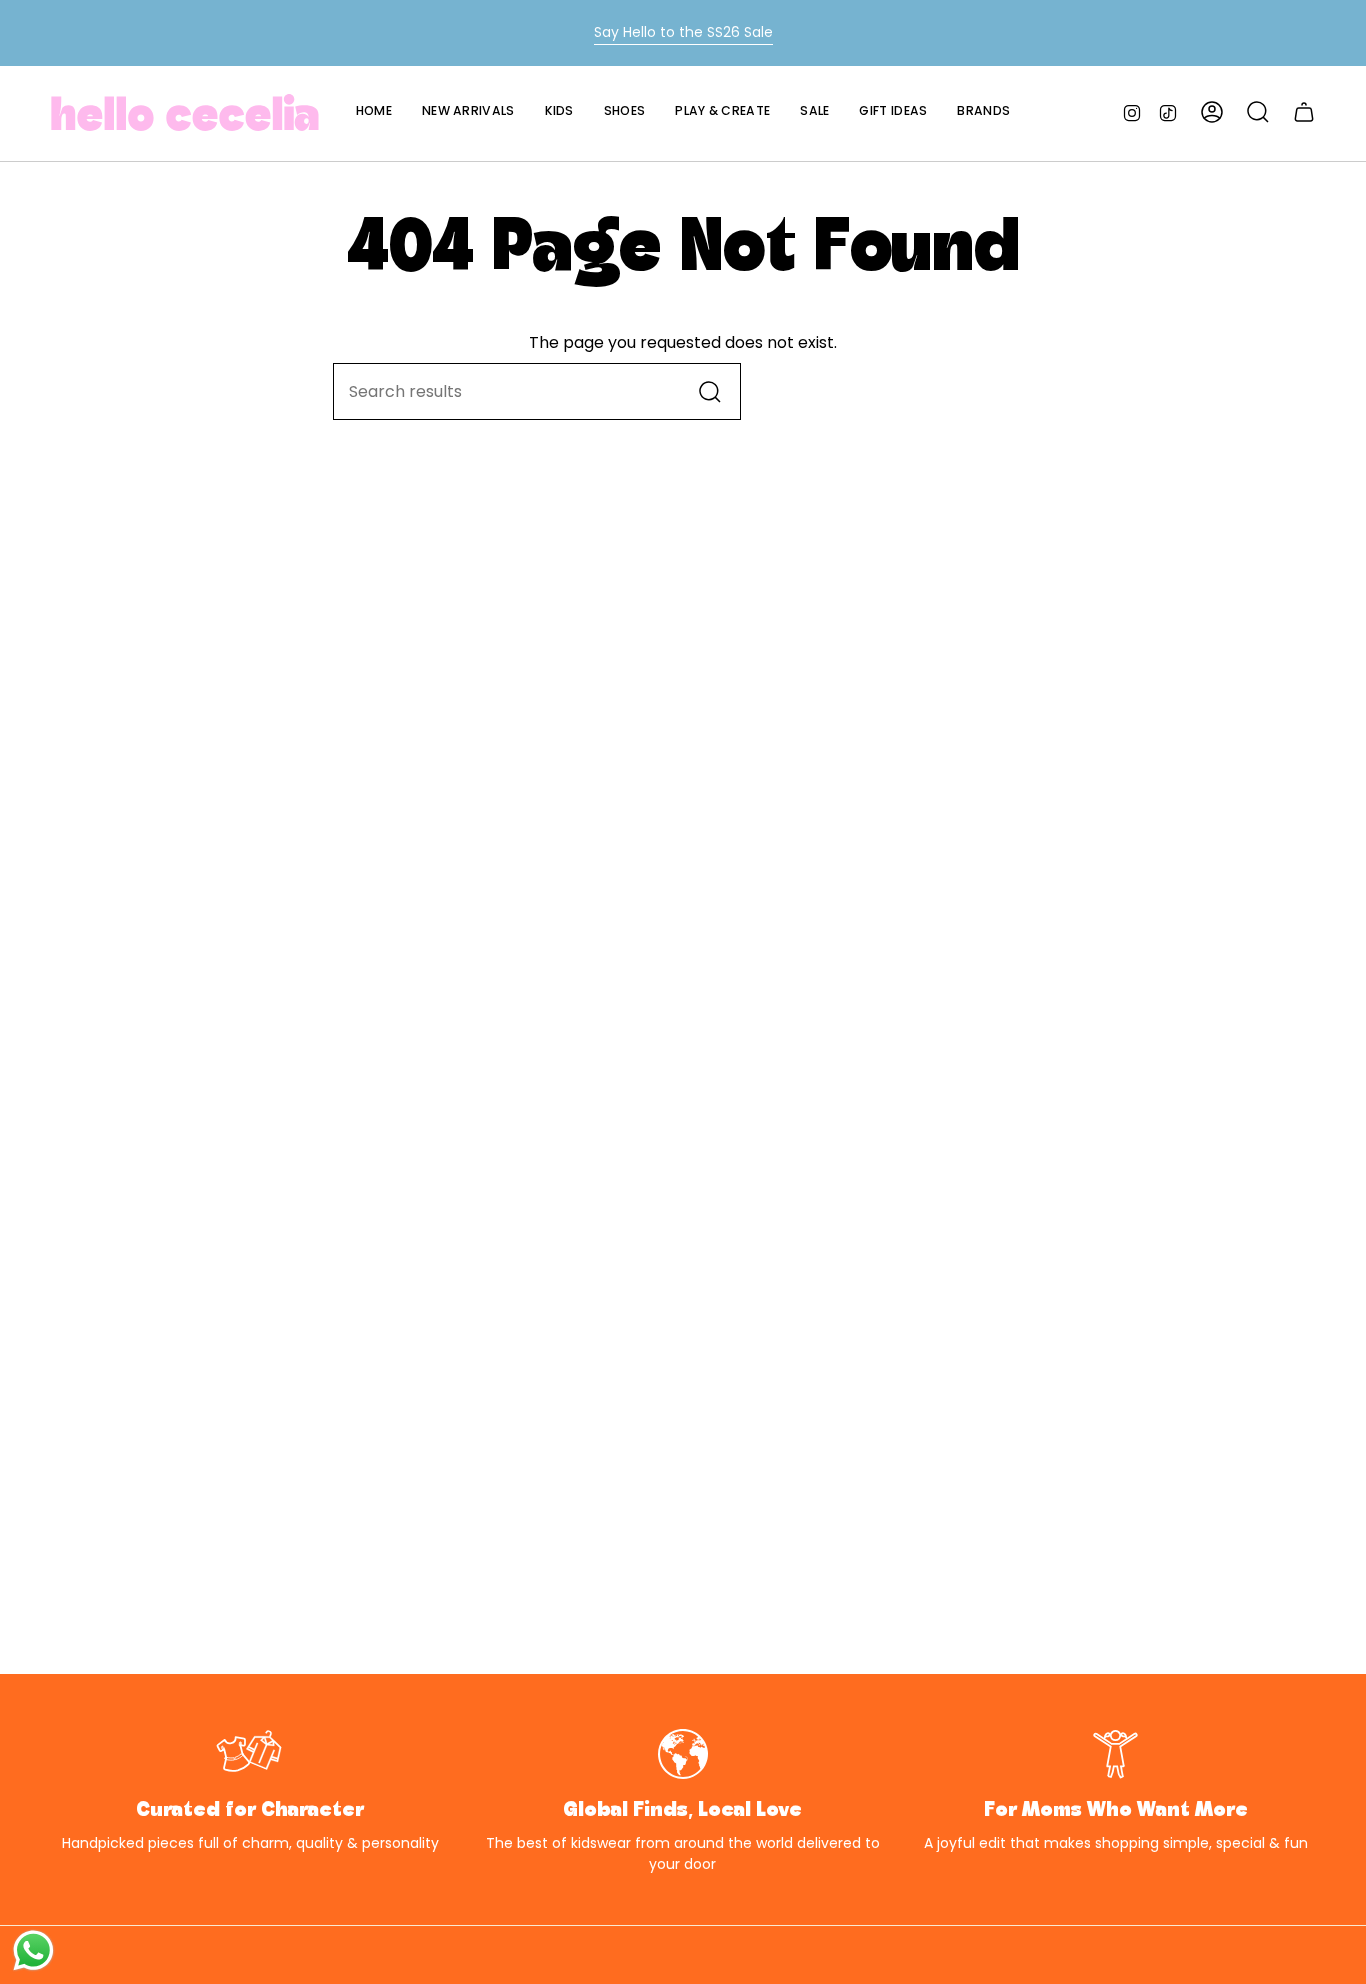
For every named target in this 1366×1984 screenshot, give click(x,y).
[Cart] (1304, 112)
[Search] (710, 391)
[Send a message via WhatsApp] (33, 1950)
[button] (559, 112)
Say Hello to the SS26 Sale (683, 32)
